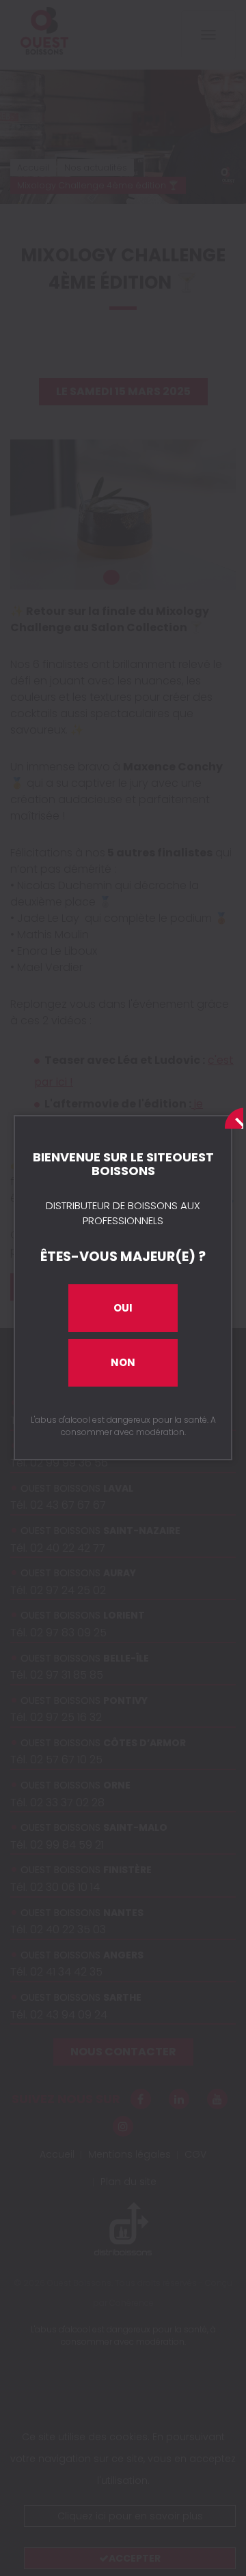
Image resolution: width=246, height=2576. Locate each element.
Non (123, 1362)
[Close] (231, 1116)
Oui (123, 1308)
